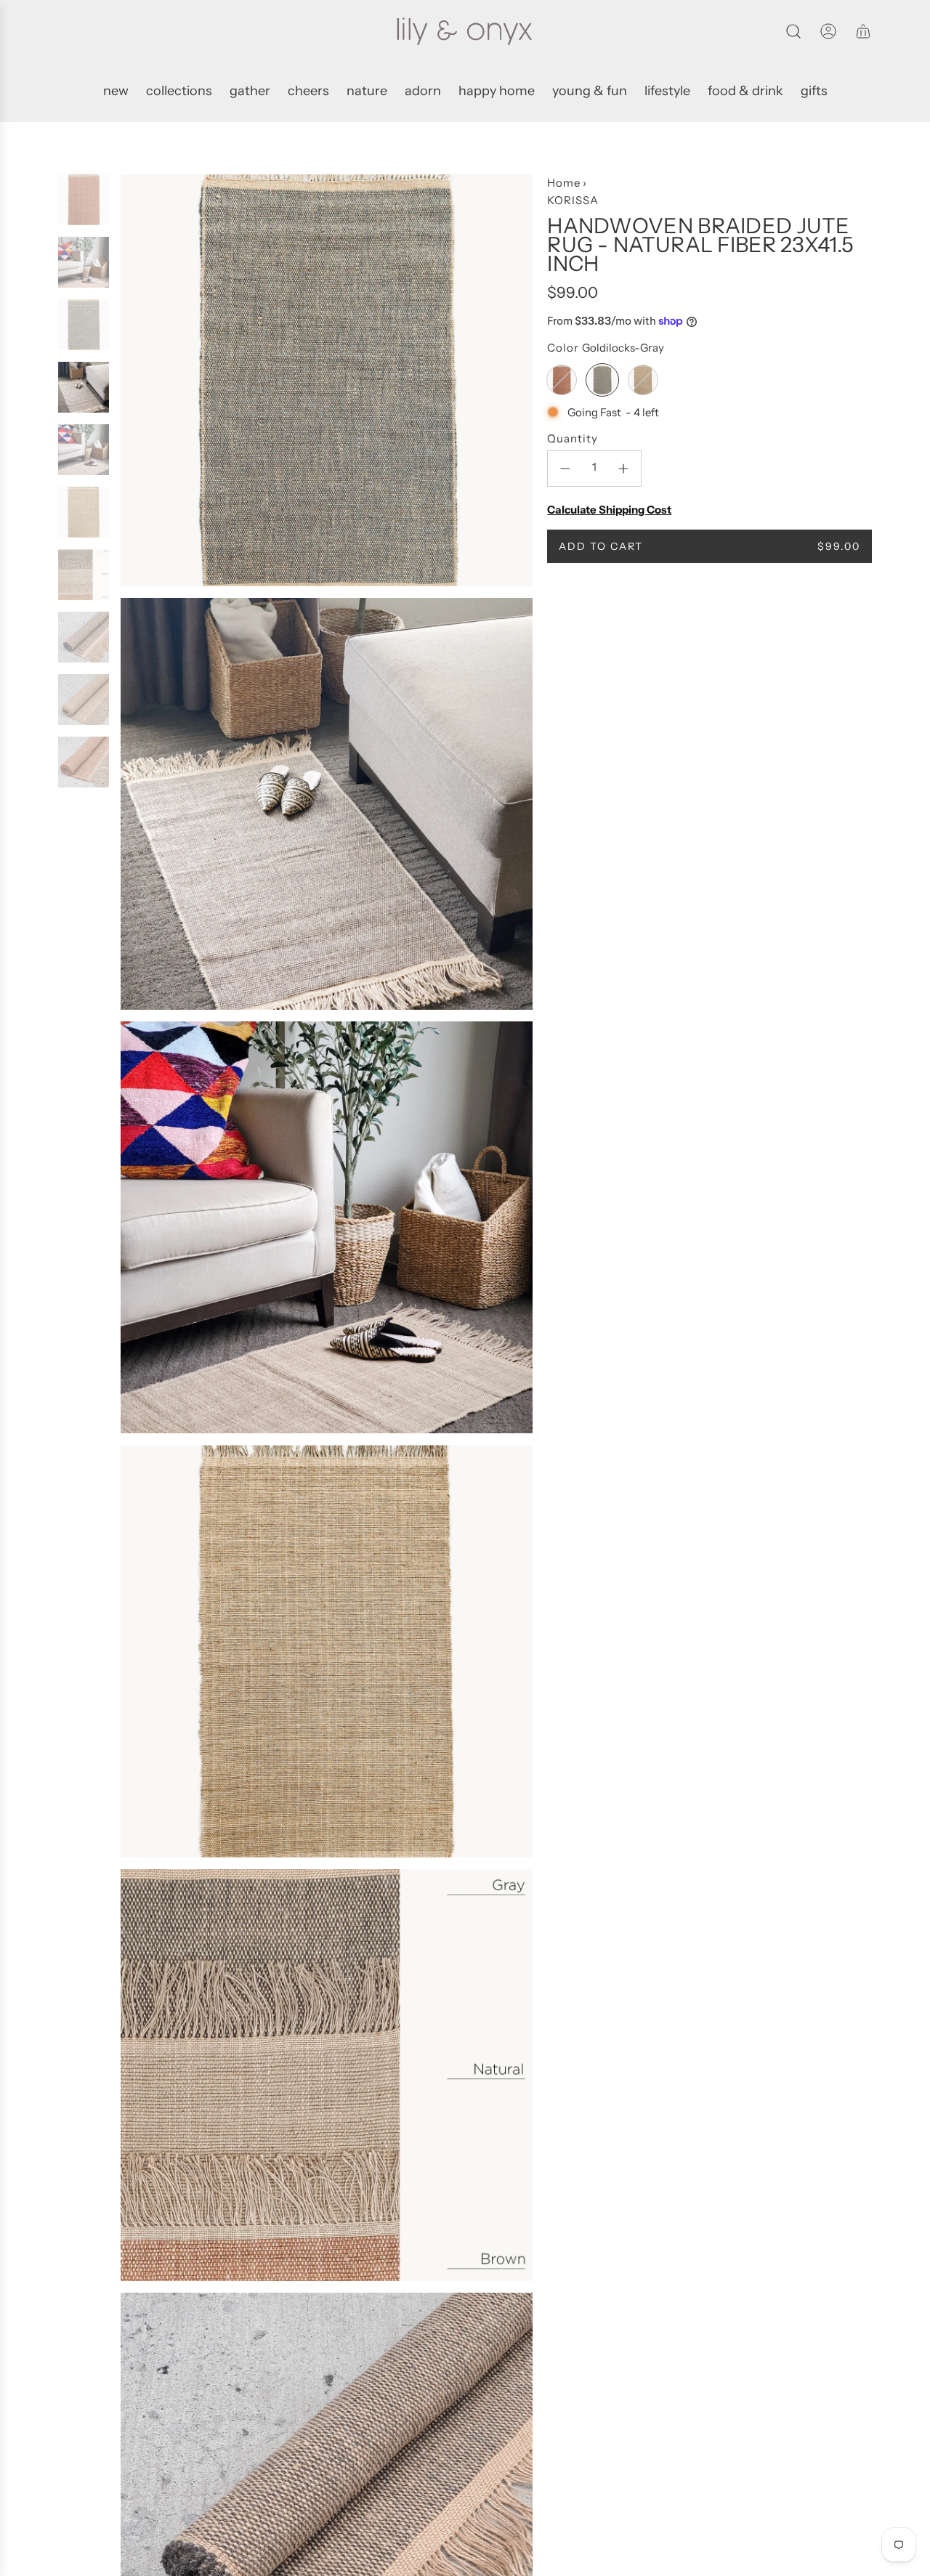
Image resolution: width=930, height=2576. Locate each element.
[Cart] (863, 31)
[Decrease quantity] (565, 469)
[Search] (793, 31)
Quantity (573, 438)
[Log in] (828, 31)
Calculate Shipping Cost (609, 510)
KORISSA (573, 200)
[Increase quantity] (623, 469)
